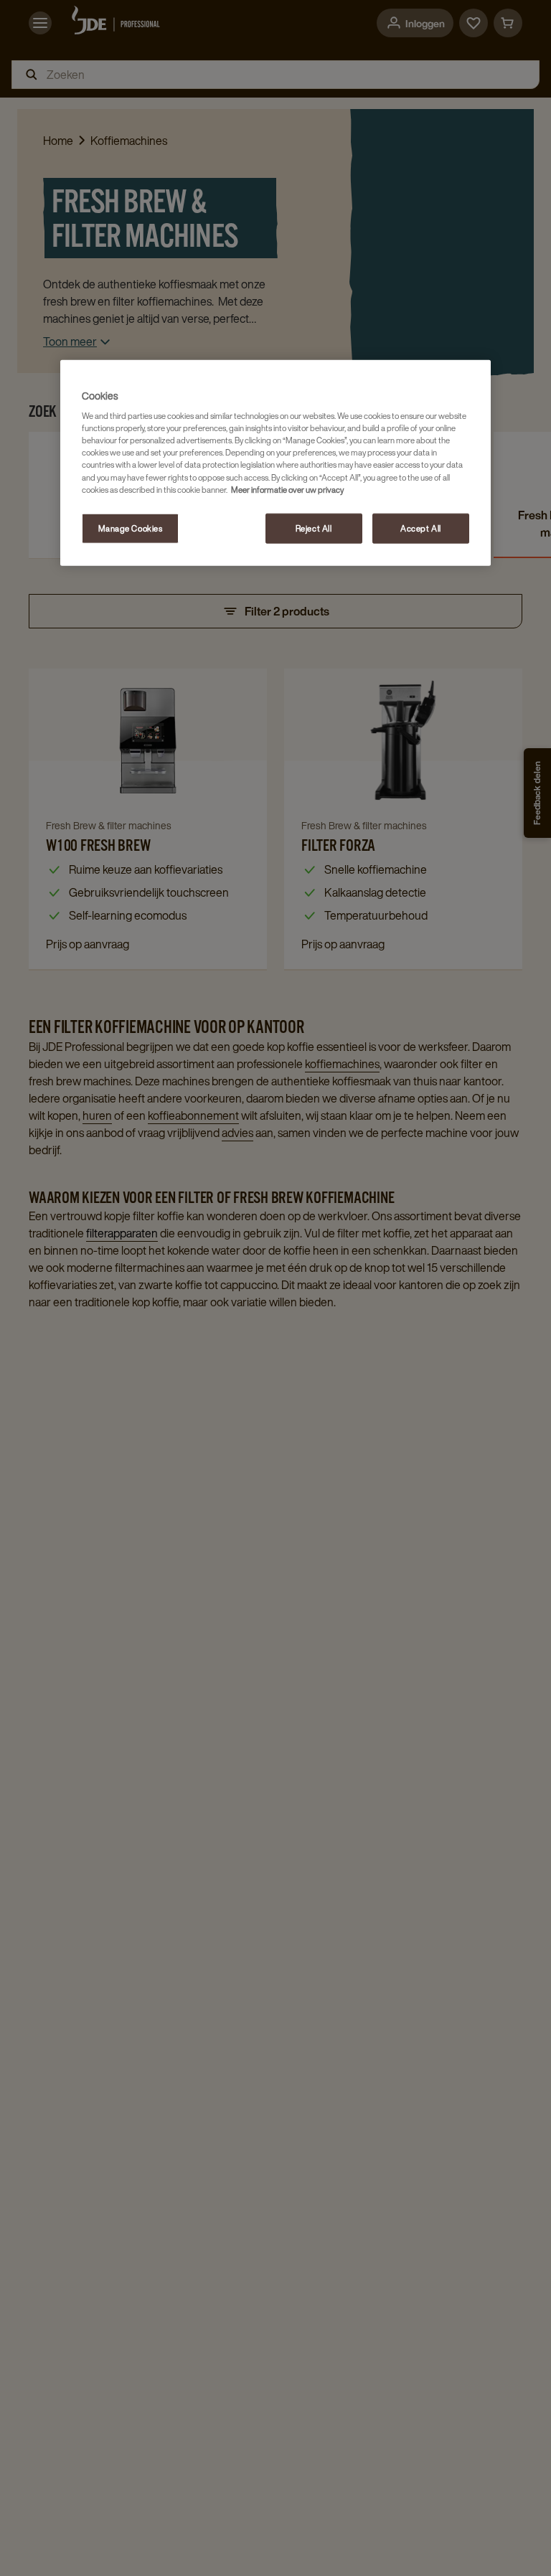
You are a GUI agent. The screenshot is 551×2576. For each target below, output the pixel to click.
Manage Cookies (131, 528)
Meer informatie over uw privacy (287, 489)
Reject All (314, 528)
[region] (275, 462)
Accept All (421, 528)
